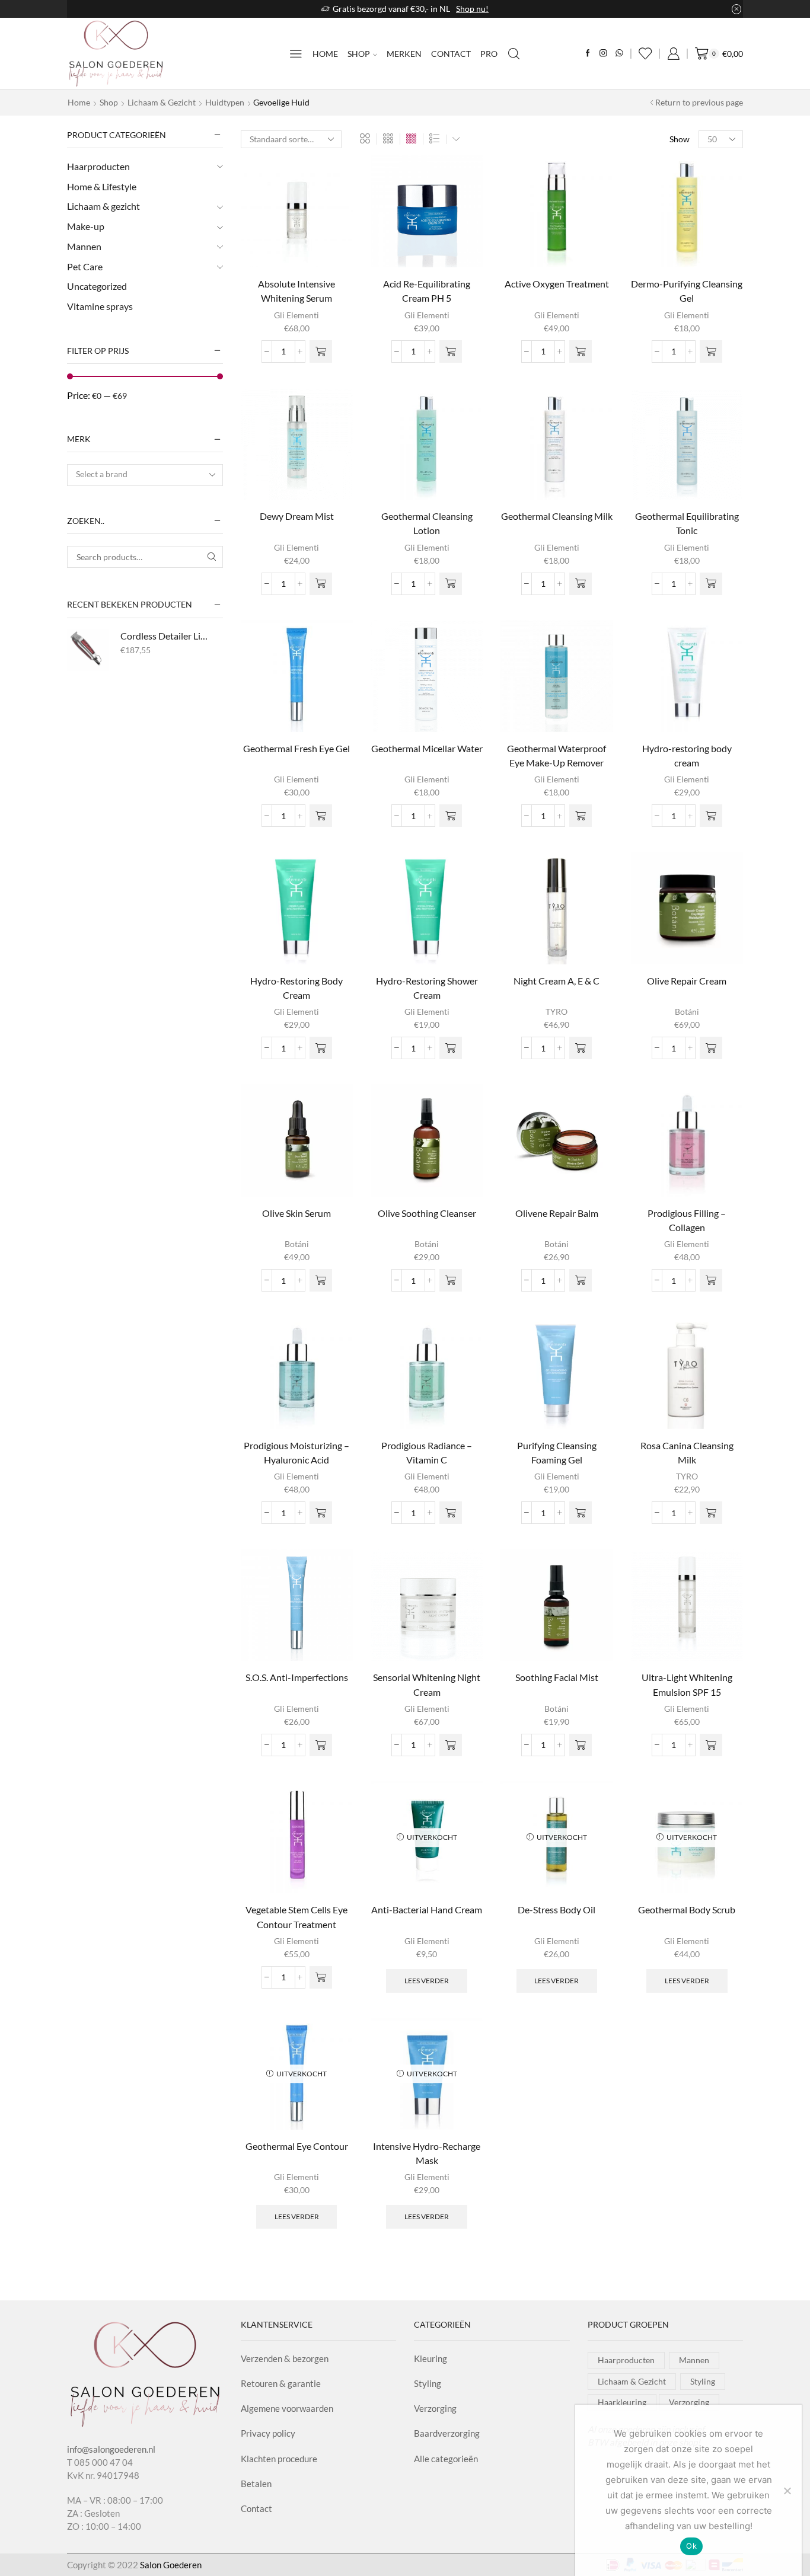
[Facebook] (588, 54)
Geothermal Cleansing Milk (557, 516)
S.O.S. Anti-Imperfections (297, 1677)
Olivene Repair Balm (557, 1213)
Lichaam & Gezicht (632, 2381)
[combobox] (145, 475)
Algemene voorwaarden (287, 2408)
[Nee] (787, 2491)
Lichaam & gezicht (162, 102)
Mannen (84, 246)
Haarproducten (98, 166)
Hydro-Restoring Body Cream (296, 988)
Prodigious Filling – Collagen (687, 1220)
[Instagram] (603, 54)
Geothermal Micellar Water (427, 748)
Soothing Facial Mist (557, 1677)
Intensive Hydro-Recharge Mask (427, 2153)
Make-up (86, 226)
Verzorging (435, 2408)
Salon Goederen (171, 2565)
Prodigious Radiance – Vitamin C (427, 1452)
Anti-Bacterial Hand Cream (427, 1909)
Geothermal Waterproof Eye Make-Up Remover (557, 755)
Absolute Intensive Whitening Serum (296, 291)
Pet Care (85, 266)
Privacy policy (268, 2433)
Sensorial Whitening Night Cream (427, 1684)
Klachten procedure (279, 2459)
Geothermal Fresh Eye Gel (296, 748)
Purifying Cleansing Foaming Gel (557, 1452)
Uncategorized (97, 286)
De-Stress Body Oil (557, 1909)
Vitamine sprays (100, 306)
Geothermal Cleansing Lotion (427, 523)
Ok (691, 2546)
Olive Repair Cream (687, 981)
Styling (428, 2383)
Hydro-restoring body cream (687, 755)
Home (325, 54)
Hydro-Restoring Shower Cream (427, 988)
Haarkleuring (622, 2402)
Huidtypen (225, 102)
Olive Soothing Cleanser (427, 1213)
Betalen (256, 2484)
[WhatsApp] (619, 54)
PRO (489, 54)
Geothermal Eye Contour (297, 2146)
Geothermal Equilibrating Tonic (687, 523)
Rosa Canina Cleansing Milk (687, 1452)
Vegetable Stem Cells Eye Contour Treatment (296, 1917)
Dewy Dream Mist (297, 516)
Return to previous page (699, 102)
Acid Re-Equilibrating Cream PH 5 (427, 291)
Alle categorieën (446, 2459)
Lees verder (427, 1981)
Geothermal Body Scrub (687, 1909)
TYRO (557, 1011)
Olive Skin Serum (296, 1213)
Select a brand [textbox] (102, 474)
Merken (404, 54)
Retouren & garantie (281, 2383)
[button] (321, 351)
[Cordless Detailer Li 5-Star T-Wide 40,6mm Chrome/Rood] (88, 650)
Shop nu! (472, 9)
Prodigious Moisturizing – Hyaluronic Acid (296, 1452)
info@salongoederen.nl (111, 2449)
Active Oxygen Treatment (557, 284)
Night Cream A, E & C (557, 981)
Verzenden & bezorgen (285, 2358)
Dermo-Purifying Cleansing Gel (687, 291)
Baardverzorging (447, 2433)
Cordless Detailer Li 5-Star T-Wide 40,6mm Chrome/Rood (164, 636)
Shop (359, 54)
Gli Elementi (296, 315)
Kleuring (430, 2358)
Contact (451, 54)
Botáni (687, 1011)
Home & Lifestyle (102, 186)
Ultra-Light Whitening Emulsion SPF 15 (687, 1684)
